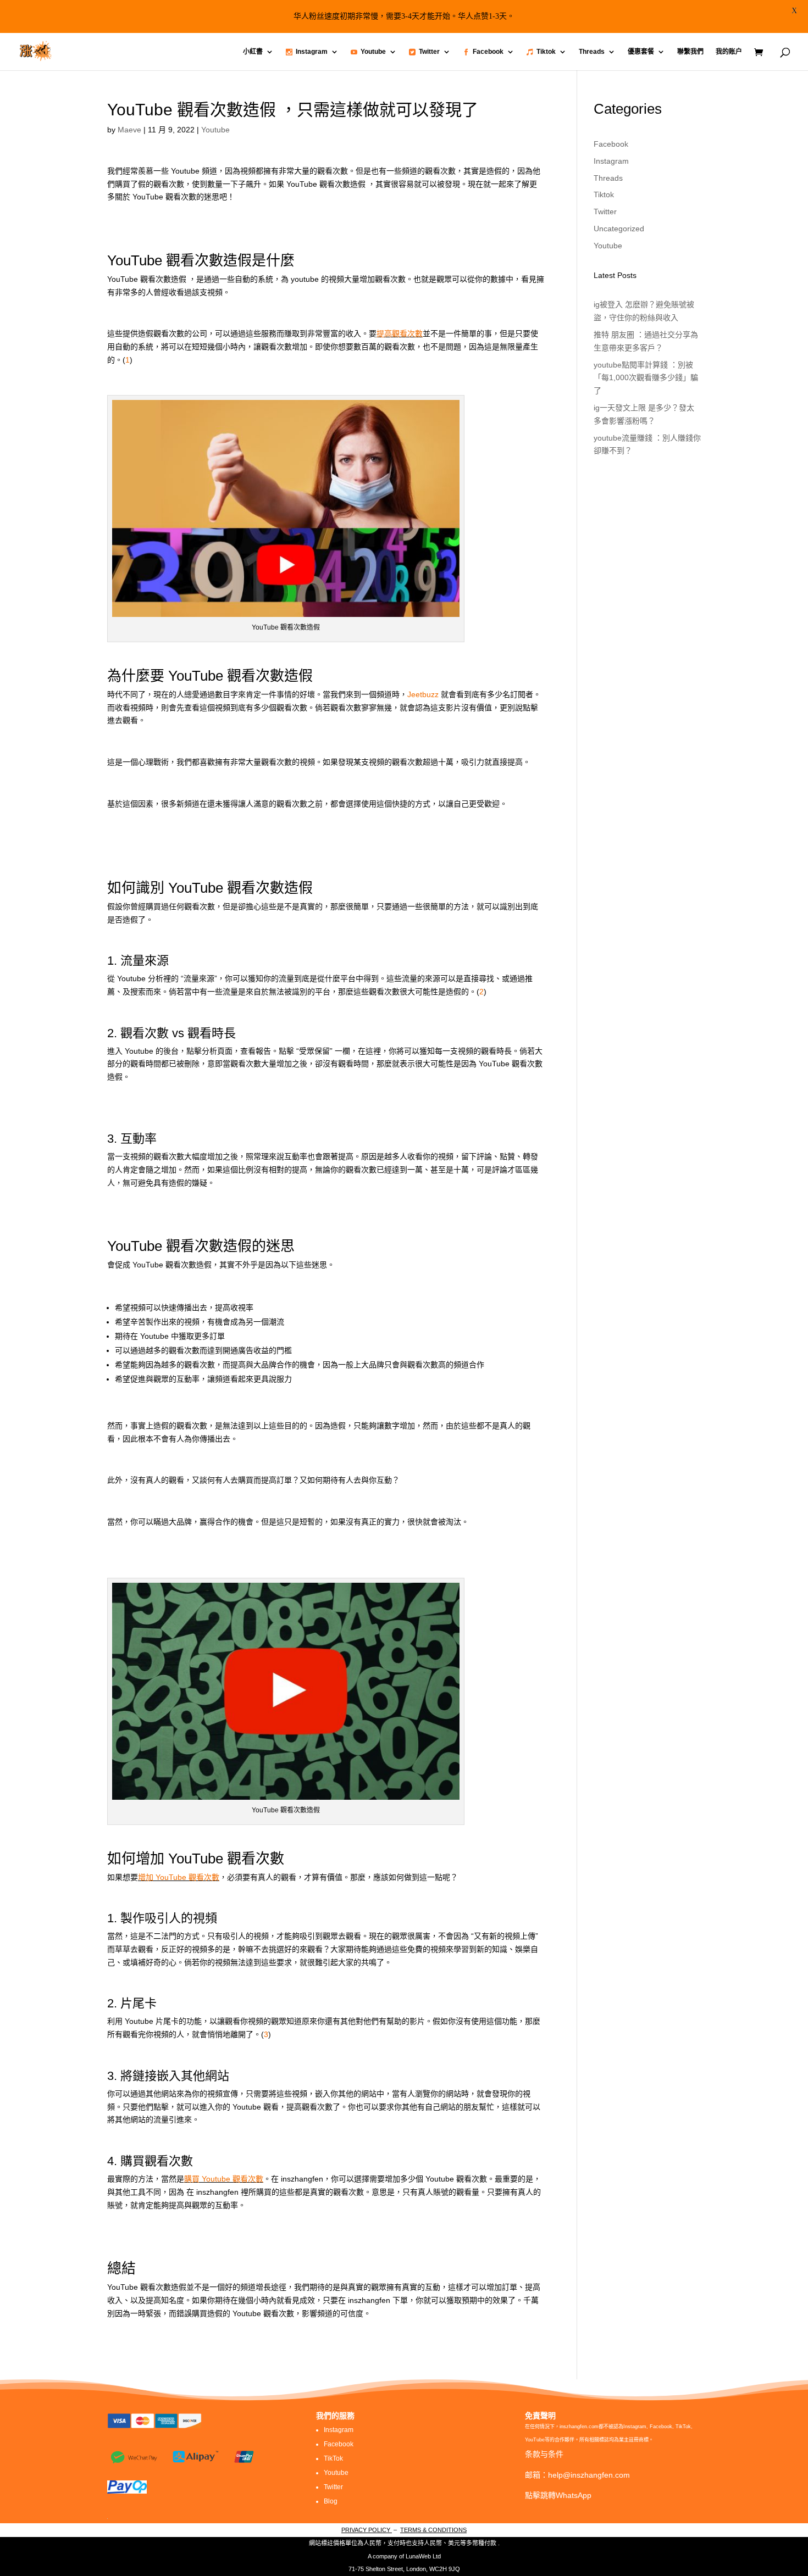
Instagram (312, 52)
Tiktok (546, 52)
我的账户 (729, 52)
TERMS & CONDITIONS (433, 2530)
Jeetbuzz (423, 694)
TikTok (333, 2458)
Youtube (373, 52)
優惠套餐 (641, 52)
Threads (592, 52)
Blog (331, 2501)
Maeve (129, 130)
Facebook (488, 52)
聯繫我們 (690, 52)
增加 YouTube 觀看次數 (179, 1877)
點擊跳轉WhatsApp (558, 2495)
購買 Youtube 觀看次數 (224, 2179)
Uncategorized (619, 229)
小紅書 (253, 52)
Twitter (429, 52)
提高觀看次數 (400, 333)
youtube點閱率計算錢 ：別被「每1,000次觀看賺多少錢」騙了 (646, 378)
